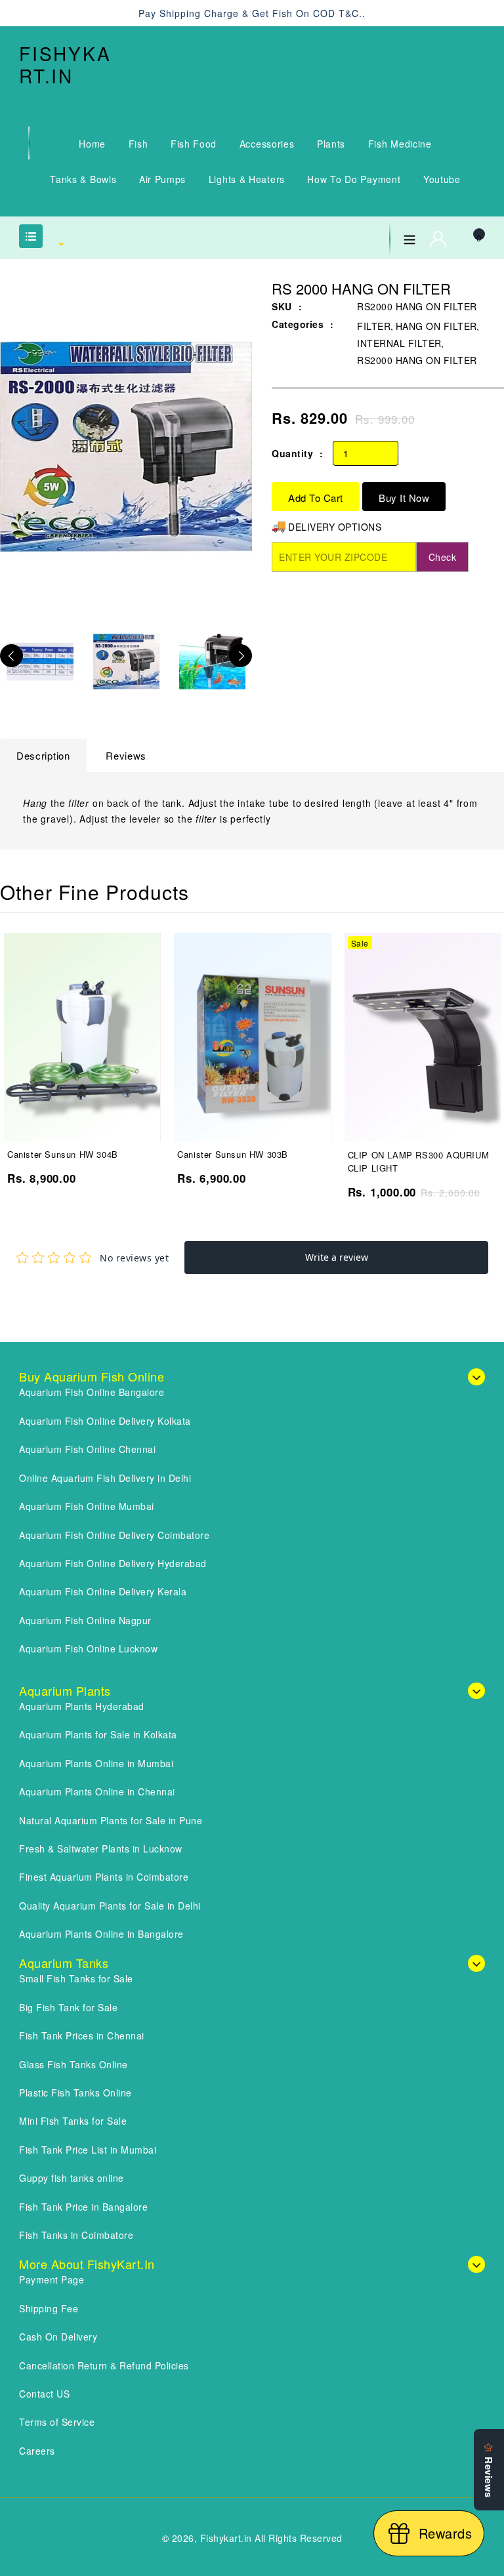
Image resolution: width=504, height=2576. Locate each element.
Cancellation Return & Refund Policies (104, 2365)
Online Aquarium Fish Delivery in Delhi (105, 1478)
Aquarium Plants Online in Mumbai (96, 1763)
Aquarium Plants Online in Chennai (97, 1791)
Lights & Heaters (247, 179)
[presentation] (11, 656)
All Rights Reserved (299, 2538)
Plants (331, 144)
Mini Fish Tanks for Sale (73, 2121)
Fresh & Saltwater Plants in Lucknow (101, 1849)
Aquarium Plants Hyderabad (82, 1706)
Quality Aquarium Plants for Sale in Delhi (110, 1906)
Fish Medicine (400, 144)
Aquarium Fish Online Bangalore (92, 1392)
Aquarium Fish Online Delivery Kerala (103, 1591)
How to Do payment (354, 179)
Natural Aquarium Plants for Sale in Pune (111, 1820)
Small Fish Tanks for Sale (76, 1978)
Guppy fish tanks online (72, 2178)
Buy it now (404, 498)
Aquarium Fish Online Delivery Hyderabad (113, 1563)
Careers (37, 2451)
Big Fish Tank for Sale (68, 2007)
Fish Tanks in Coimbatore (76, 2235)
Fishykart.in (65, 65)
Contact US (44, 2394)
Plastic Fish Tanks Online (75, 2093)
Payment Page (52, 2280)
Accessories (267, 144)
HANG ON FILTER (436, 326)
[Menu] (409, 237)
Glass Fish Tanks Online (73, 2064)
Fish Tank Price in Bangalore (83, 2207)
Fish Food (194, 144)
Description (43, 755)
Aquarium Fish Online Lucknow (88, 1648)
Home (92, 144)
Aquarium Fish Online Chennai (87, 1449)
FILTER (374, 326)
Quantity (292, 453)
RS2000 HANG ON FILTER (417, 360)
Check (443, 557)
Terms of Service (57, 2422)
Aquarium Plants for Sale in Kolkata (98, 1734)
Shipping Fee (49, 2308)
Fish (138, 144)
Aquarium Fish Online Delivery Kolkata (105, 1421)
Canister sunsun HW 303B (233, 1154)
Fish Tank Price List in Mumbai (88, 2150)
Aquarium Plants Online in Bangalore (101, 1934)
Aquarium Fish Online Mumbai (87, 1506)
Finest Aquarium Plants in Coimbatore (104, 1877)
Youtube (442, 179)
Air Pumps (162, 179)
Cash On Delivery (58, 2337)
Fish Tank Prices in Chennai (82, 2035)
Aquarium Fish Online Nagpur (85, 1620)
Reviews (126, 755)
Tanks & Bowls (83, 179)
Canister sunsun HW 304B (63, 1154)
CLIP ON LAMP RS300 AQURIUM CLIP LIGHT (419, 1161)
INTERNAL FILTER (399, 343)
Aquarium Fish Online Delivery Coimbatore (114, 1535)
